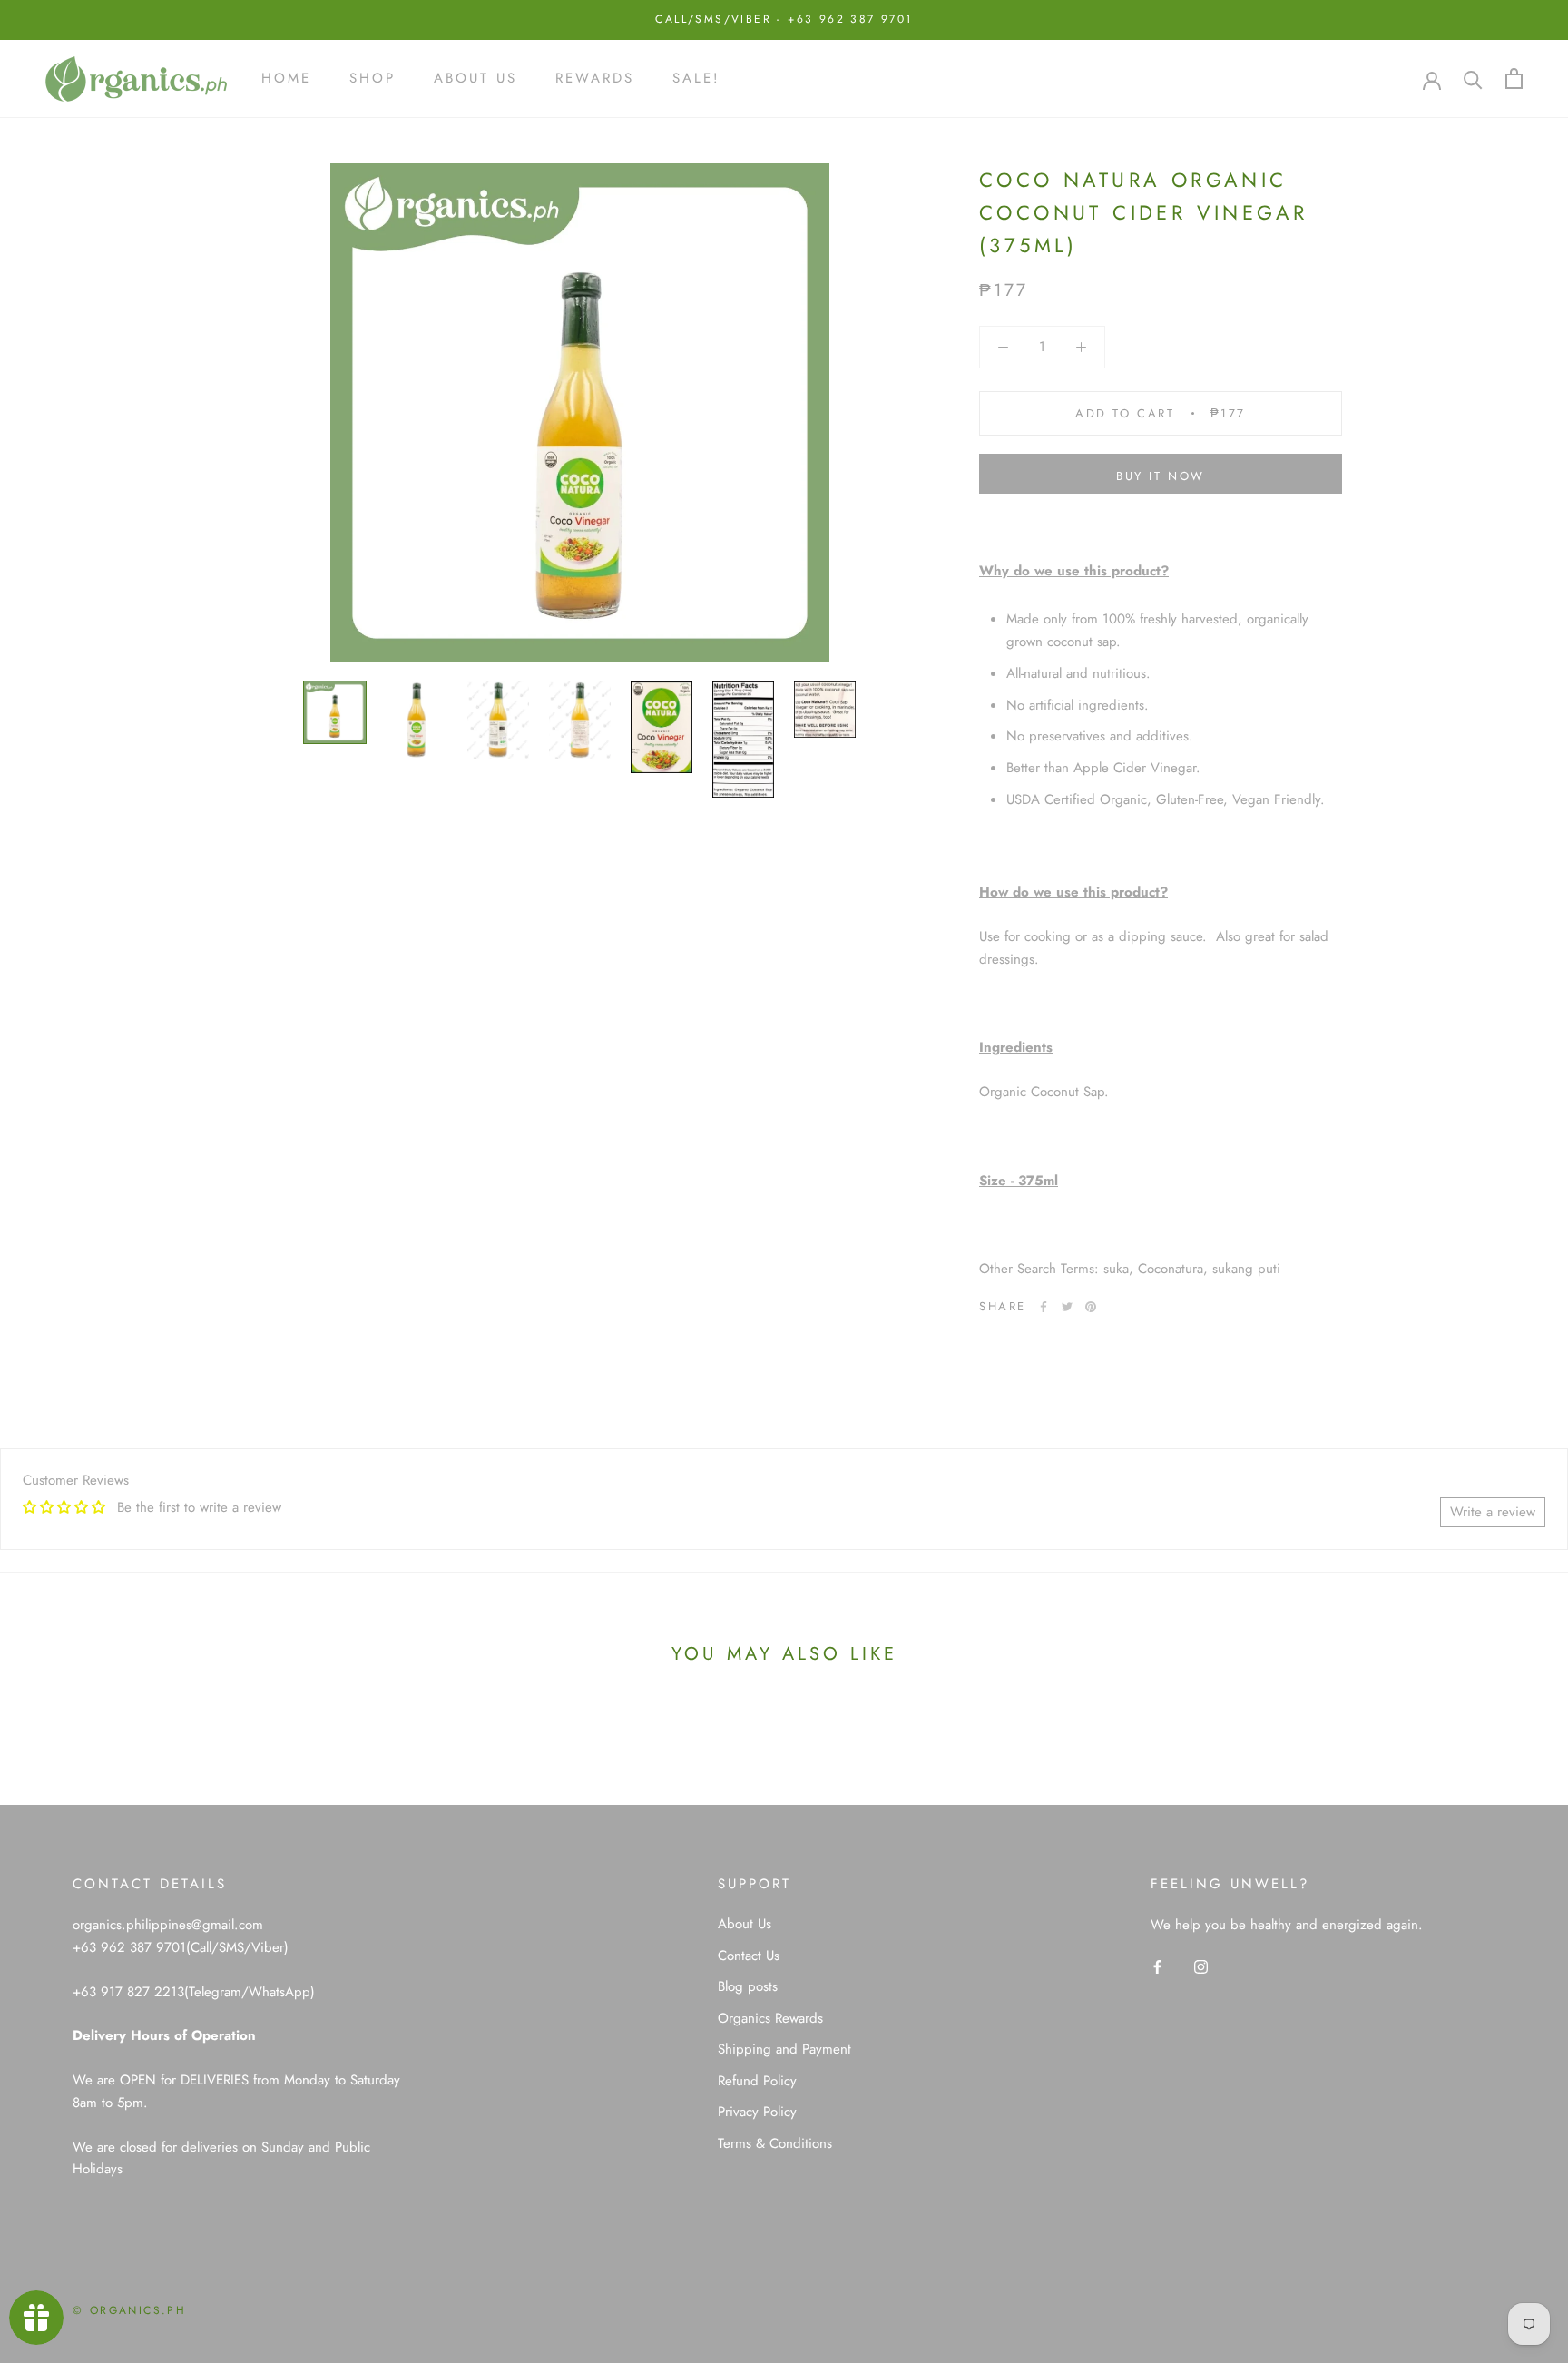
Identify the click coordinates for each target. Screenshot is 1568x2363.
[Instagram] (1201, 1966)
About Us (475, 78)
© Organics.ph (129, 2310)
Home (286, 78)
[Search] (1473, 78)
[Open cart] (1514, 78)
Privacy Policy (757, 2112)
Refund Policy (757, 2081)
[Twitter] (1067, 1307)
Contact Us (749, 1956)
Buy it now (1161, 476)
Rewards (595, 78)
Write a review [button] (1493, 1512)
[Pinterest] (1091, 1307)
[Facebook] (1044, 1307)
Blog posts (748, 1986)
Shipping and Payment (784, 2049)
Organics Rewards (770, 2018)
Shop (372, 78)
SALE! (696, 78)
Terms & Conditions (775, 2143)
